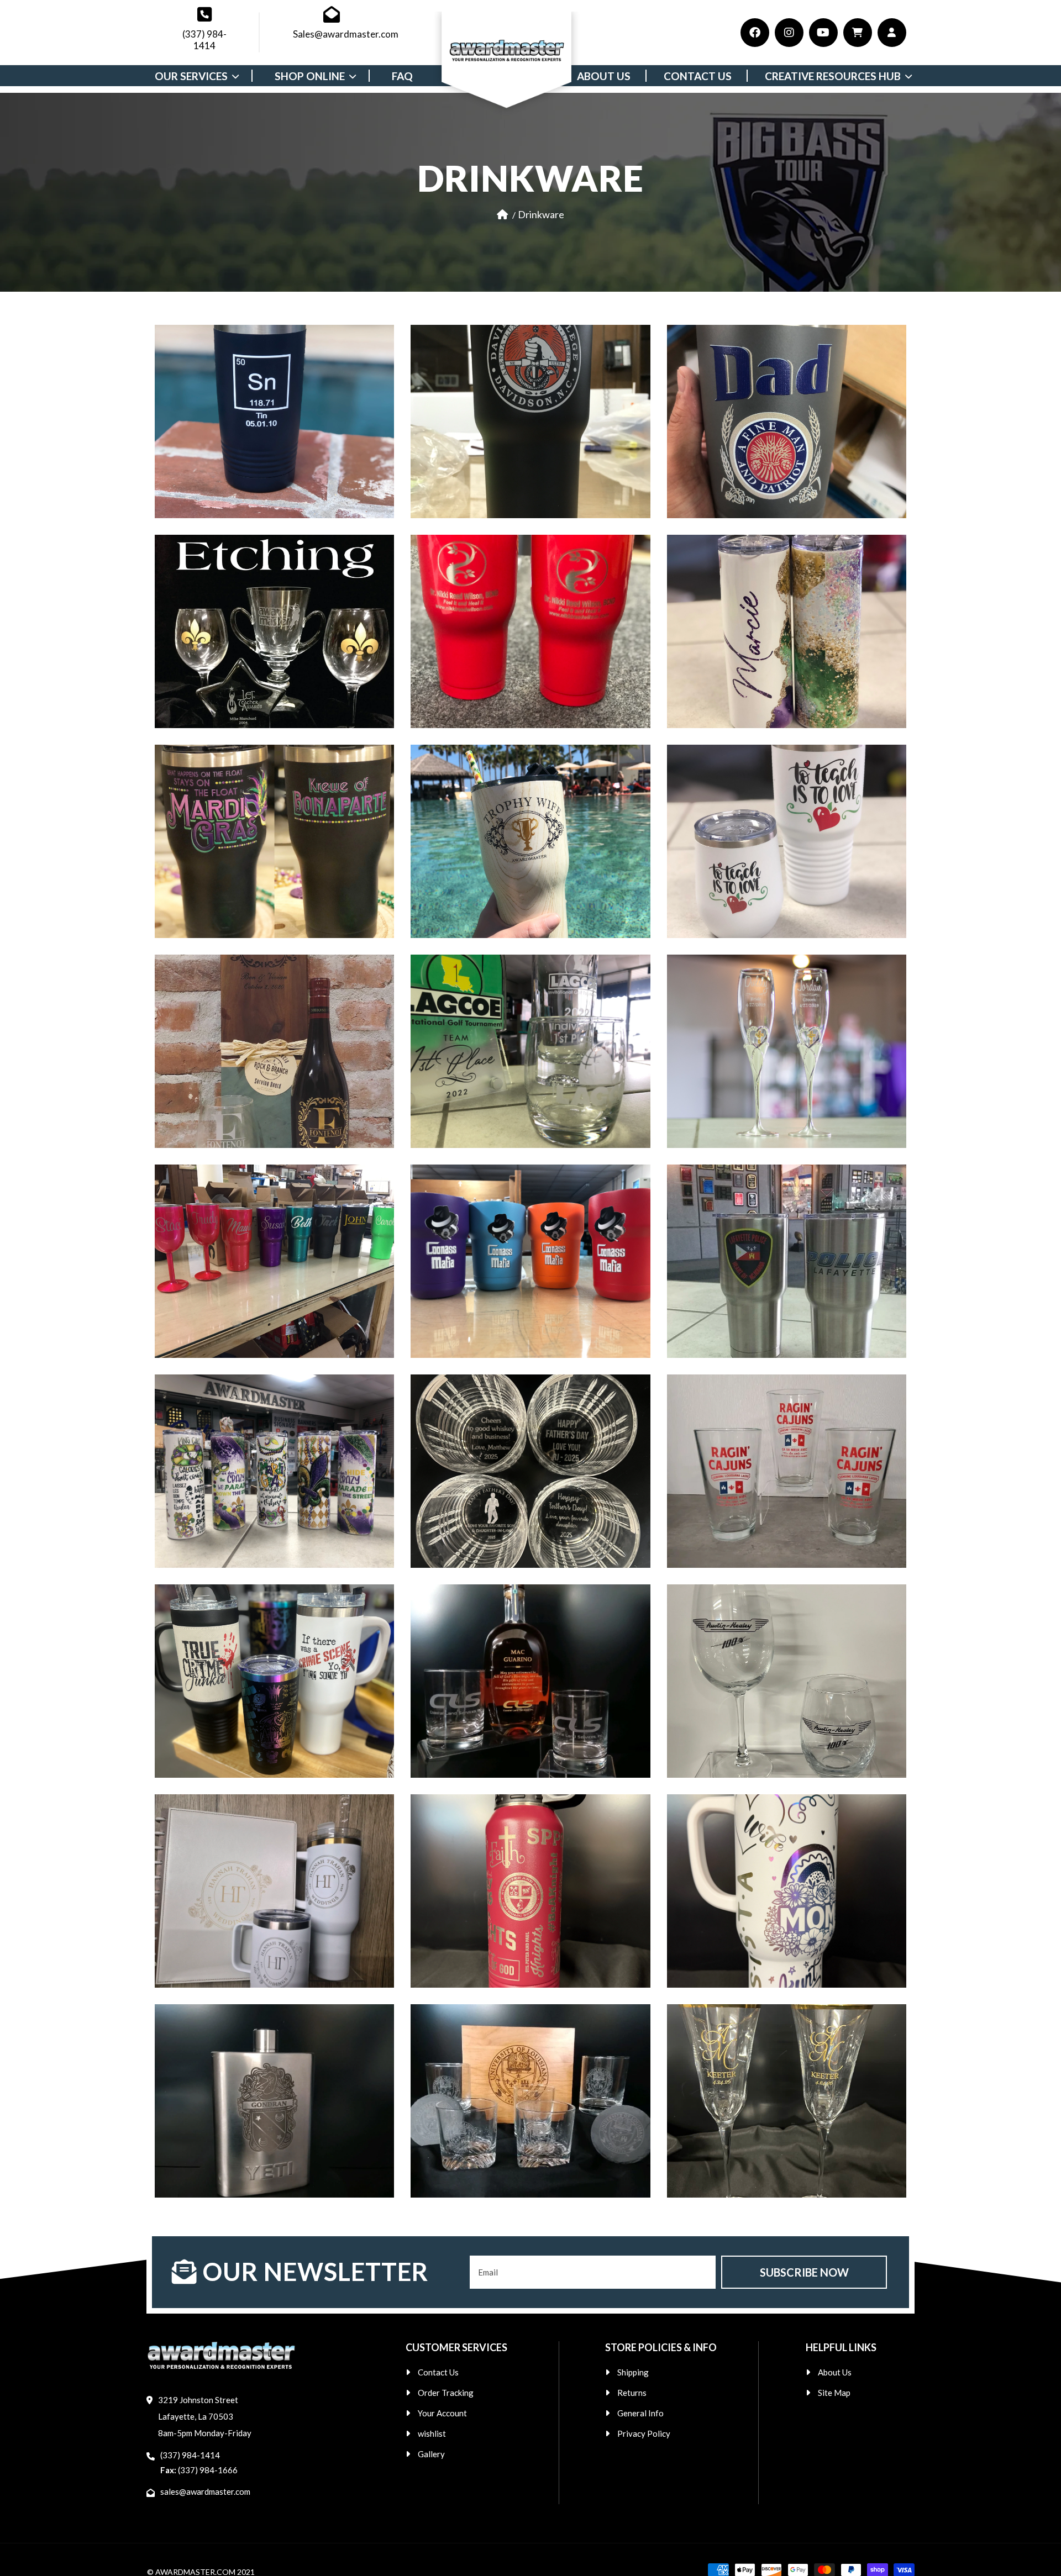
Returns (632, 2393)
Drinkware (541, 214)
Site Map (834, 2393)
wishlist (432, 2433)
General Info (640, 2413)
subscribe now (804, 2272)
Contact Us (438, 2372)
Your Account (442, 2413)
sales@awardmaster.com (205, 2491)
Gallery (431, 2454)
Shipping (633, 2372)
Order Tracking (446, 2393)
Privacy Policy (644, 2433)
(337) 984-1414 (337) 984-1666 (199, 2462)
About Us (835, 2372)
